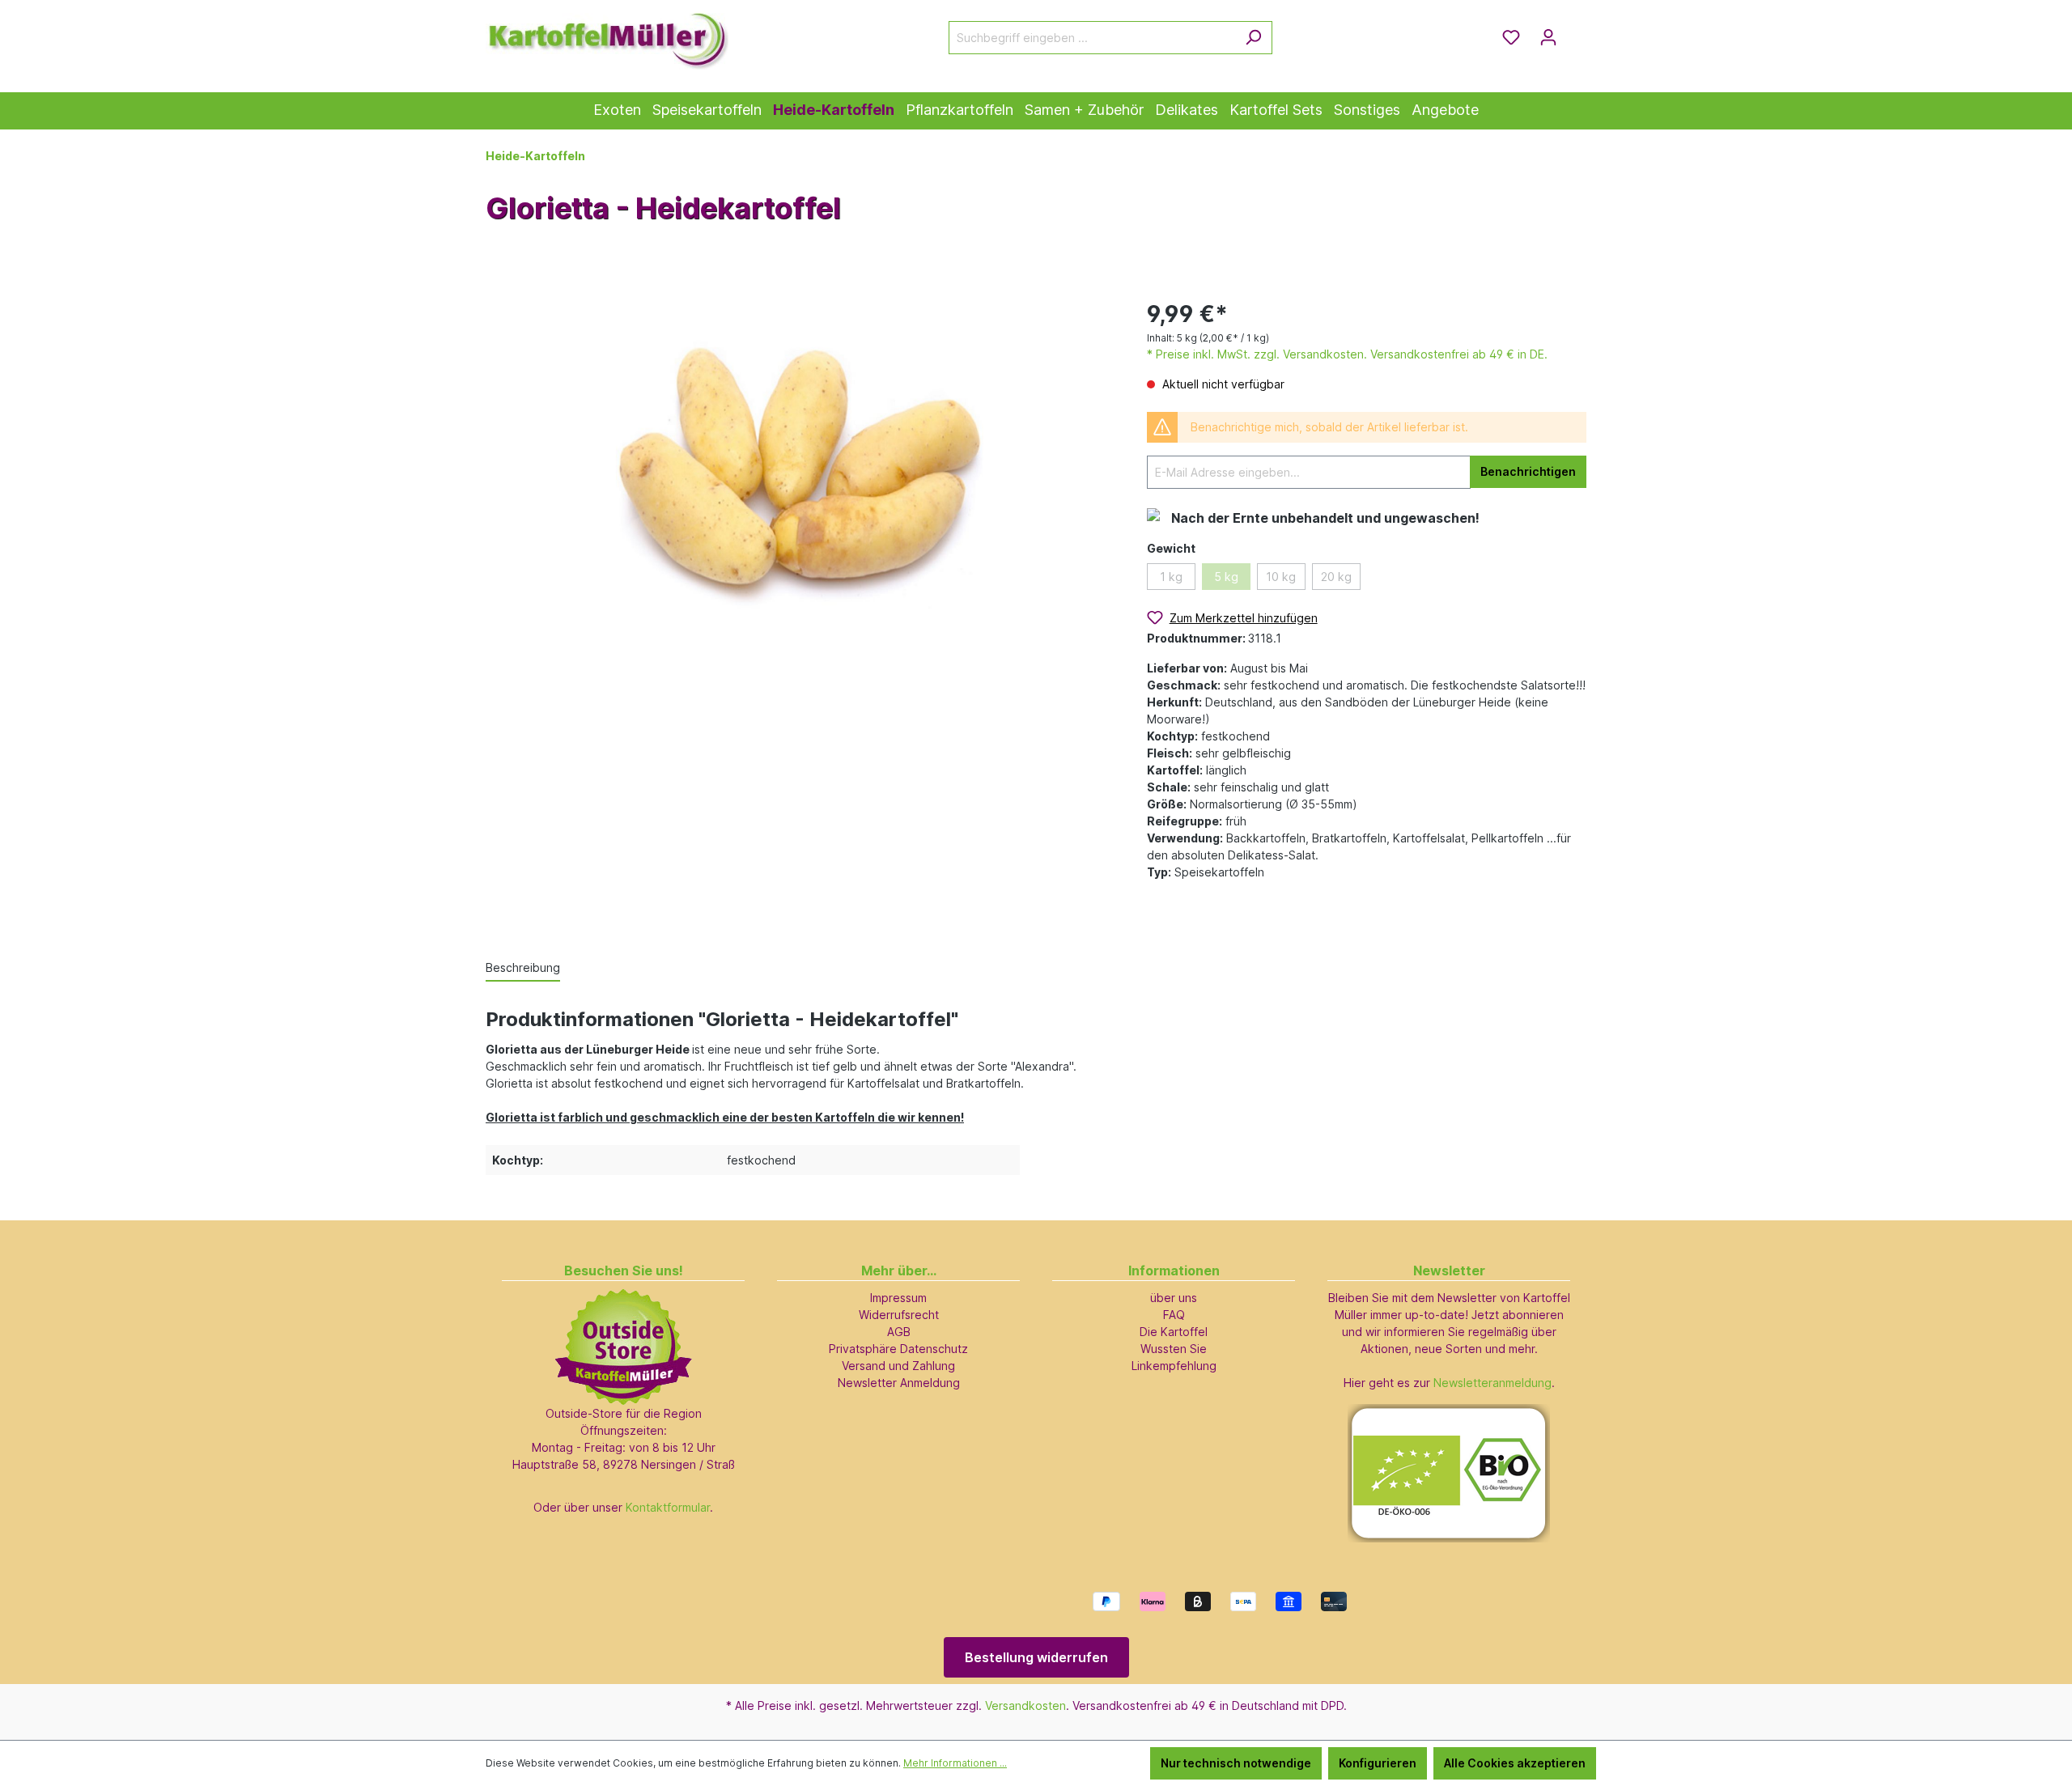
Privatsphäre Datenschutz (898, 1349)
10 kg (1281, 577)
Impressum (898, 1298)
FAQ (1174, 1315)
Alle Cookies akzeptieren (1515, 1763)
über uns (1174, 1298)
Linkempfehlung (1174, 1366)
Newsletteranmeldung (1492, 1383)
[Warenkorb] (1577, 32)
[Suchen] (1253, 38)
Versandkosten (1025, 1705)
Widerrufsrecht (899, 1315)
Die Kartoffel (1174, 1332)
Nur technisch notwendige (1236, 1763)
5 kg (1226, 577)
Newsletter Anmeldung (899, 1383)
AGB (899, 1332)
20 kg (1336, 577)
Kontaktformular (668, 1507)
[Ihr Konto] (1548, 37)
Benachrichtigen (1528, 471)
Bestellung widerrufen (1036, 1657)
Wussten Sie (1174, 1349)
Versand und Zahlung (898, 1366)
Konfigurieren (1378, 1763)
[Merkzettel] (1511, 37)
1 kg (1171, 577)
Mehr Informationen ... (955, 1763)
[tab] (523, 968)
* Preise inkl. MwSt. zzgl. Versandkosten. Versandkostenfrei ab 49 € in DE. (1347, 354)
